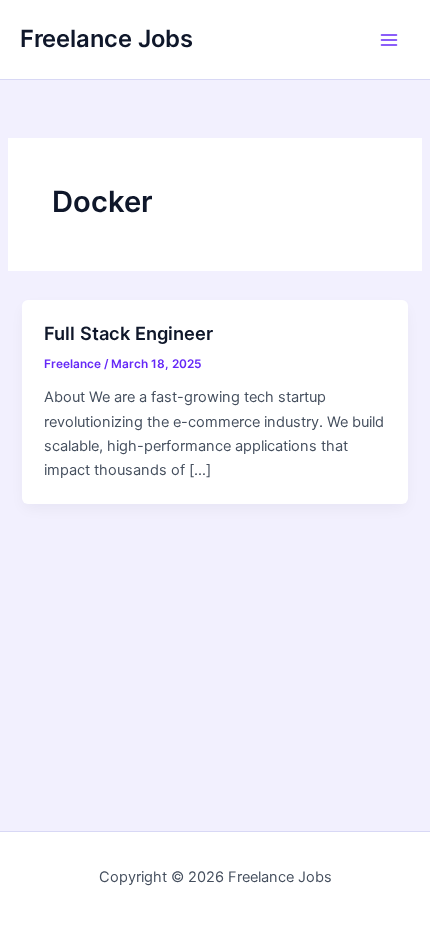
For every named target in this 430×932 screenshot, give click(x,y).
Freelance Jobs (106, 38)
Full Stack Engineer (128, 333)
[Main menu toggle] (389, 40)
